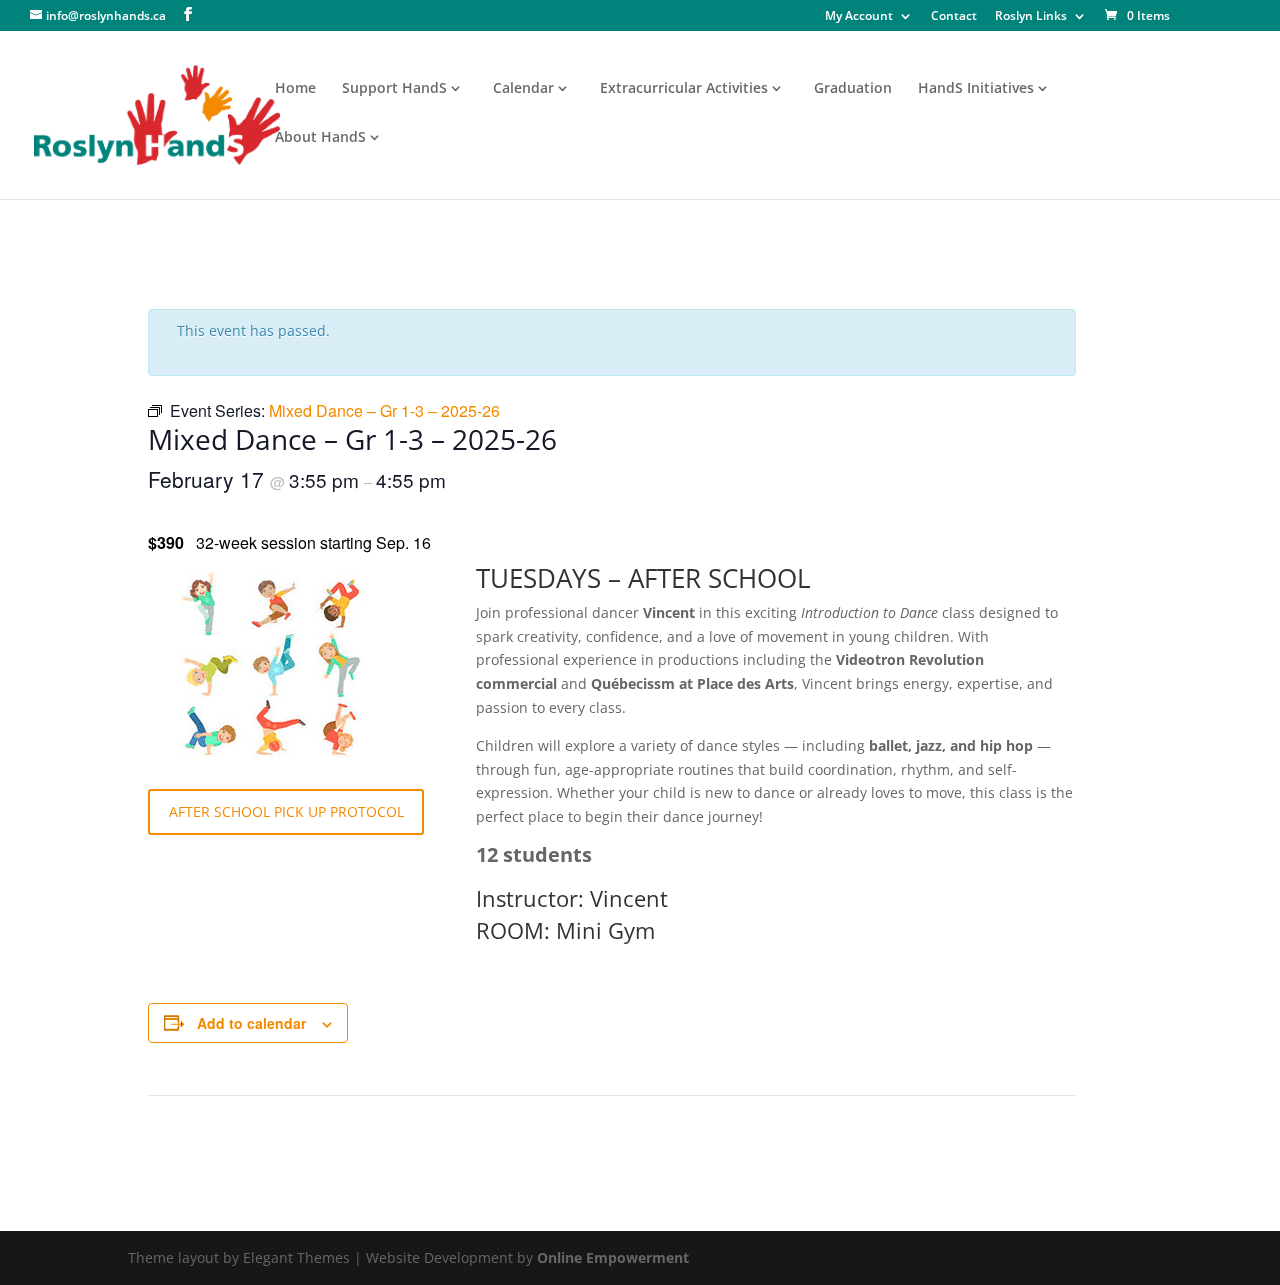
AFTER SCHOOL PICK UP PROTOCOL (286, 811)
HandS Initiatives (976, 89)
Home (295, 89)
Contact (954, 17)
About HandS (320, 138)
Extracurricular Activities (684, 89)
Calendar (523, 89)
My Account (859, 17)
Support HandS (394, 89)
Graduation (853, 89)
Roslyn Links (1031, 17)
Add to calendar (251, 1023)
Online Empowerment (613, 1257)
